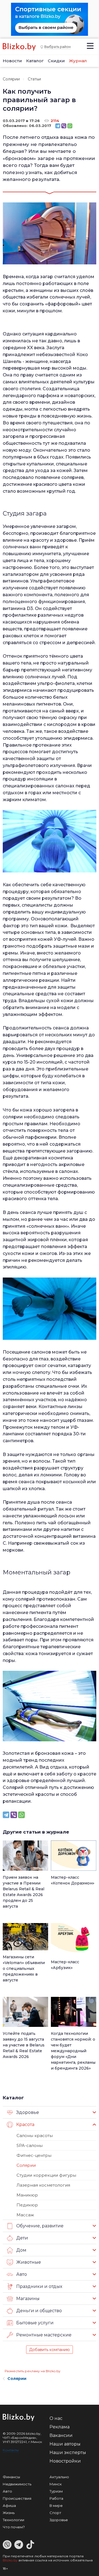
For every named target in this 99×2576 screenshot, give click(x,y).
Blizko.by (10, 2560)
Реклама (60, 2427)
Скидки (56, 61)
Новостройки (65, 2461)
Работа (56, 2498)
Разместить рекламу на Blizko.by (33, 2371)
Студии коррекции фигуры (46, 2175)
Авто (7, 2491)
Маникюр (27, 2195)
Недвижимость (17, 2484)
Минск (56, 2484)
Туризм (56, 2491)
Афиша (9, 2506)
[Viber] (64, 126)
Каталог (35, 61)
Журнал (78, 61)
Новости (12, 61)
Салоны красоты (35, 2136)
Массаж (25, 2215)
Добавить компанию (50, 2350)
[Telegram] (58, 126)
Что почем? (14, 2527)
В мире (56, 2506)
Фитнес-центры (34, 2155)
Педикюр (27, 2205)
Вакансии (61, 2435)
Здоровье (59, 2520)
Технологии (13, 2520)
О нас (56, 2418)
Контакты (11, 2450)
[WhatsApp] (70, 126)
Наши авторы (65, 2444)
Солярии (11, 79)
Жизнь (9, 2513)
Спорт (55, 2513)
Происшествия (17, 2498)
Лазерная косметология (43, 2185)
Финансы (11, 2477)
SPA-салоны (30, 2145)
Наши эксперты (68, 2452)
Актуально (59, 2477)
